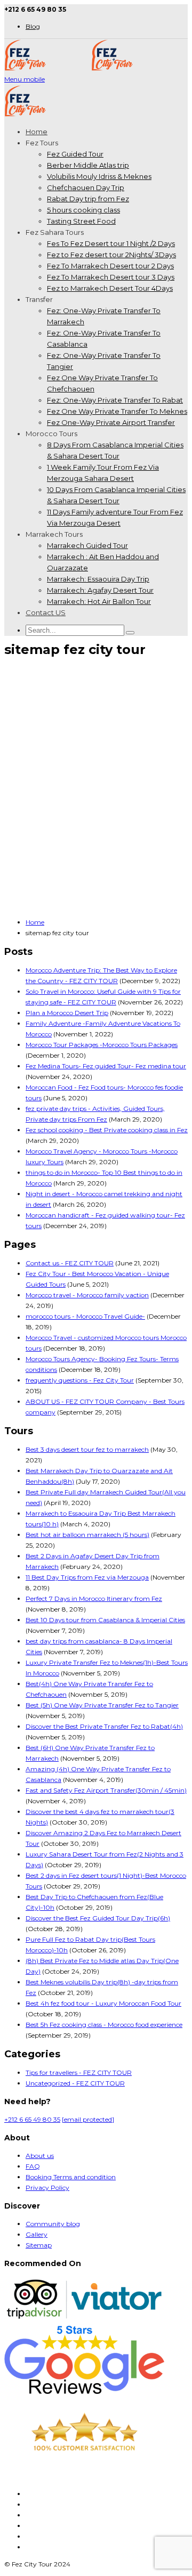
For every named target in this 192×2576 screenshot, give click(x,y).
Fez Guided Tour (75, 154)
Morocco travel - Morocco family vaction (87, 1295)
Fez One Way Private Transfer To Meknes (117, 411)
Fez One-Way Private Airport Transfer (111, 422)
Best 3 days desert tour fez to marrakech (87, 1449)
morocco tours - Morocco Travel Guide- (85, 1316)
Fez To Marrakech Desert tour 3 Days (111, 277)
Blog (33, 26)
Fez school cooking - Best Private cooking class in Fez (107, 1130)
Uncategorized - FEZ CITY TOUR (75, 2083)
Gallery (37, 2234)
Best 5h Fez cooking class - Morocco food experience (104, 2025)
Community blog (53, 2224)
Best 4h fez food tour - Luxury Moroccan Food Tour (103, 2003)
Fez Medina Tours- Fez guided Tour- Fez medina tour (106, 1066)
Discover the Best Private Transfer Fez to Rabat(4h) (104, 1726)
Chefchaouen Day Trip (86, 187)
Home (37, 132)
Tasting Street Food (81, 221)
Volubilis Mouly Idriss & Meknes (99, 176)
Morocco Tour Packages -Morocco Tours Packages (102, 1045)
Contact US (46, 612)
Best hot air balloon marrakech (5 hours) (87, 1535)
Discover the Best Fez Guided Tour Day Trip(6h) (98, 1918)
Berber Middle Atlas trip (88, 165)
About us (40, 2156)
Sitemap (39, 2245)
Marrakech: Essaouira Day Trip (98, 579)
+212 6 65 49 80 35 (32, 2119)
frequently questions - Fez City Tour (80, 1380)
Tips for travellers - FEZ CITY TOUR (79, 2072)
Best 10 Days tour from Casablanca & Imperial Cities (105, 1620)
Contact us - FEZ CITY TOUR (70, 1263)
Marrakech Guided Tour (87, 545)
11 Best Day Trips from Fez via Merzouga (87, 1577)
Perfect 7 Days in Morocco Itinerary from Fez (94, 1598)
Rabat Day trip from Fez (88, 199)
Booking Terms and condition (71, 2177)
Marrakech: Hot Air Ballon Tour (99, 601)
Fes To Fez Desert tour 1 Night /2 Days (111, 243)
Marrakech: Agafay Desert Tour (100, 590)
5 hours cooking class (83, 210)
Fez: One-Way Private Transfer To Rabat (115, 400)
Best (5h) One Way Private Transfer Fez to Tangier (102, 1705)
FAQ (33, 2166)
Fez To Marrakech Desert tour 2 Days (110, 266)
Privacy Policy (47, 2187)
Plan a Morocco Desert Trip (67, 1013)
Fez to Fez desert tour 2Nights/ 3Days (111, 255)
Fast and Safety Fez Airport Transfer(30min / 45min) (106, 1790)
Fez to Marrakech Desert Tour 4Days (110, 288)
